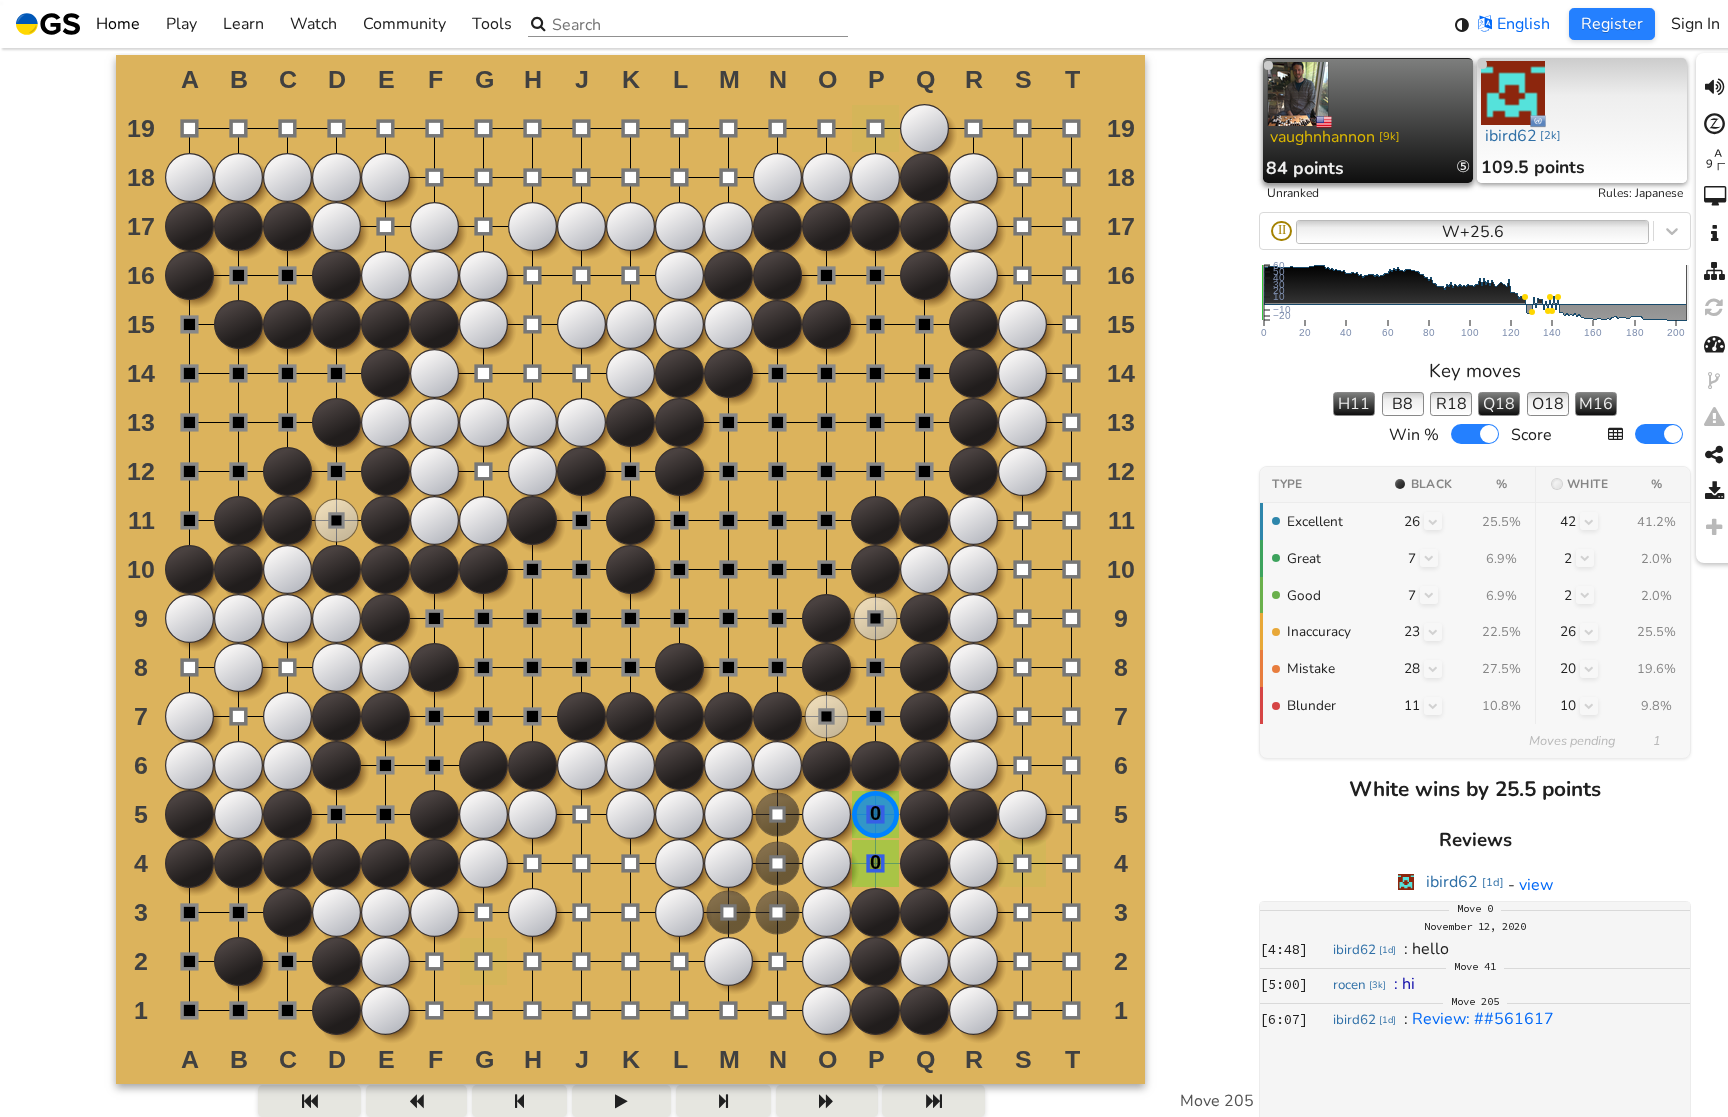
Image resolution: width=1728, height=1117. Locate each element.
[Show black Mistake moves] (1433, 669)
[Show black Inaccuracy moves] (1433, 632)
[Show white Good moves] (1585, 595)
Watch (313, 24)
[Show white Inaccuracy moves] (1589, 632)
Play (181, 24)
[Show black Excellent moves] (1433, 521)
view (1536, 885)
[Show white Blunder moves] (1589, 706)
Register (1612, 24)
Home (118, 24)
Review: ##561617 (1483, 1019)
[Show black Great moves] (1429, 558)
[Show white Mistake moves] (1589, 669)
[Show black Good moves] (1429, 595)
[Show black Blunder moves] (1433, 706)
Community (404, 24)
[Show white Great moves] (1585, 558)
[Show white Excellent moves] (1589, 521)
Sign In (1695, 24)
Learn (243, 24)
